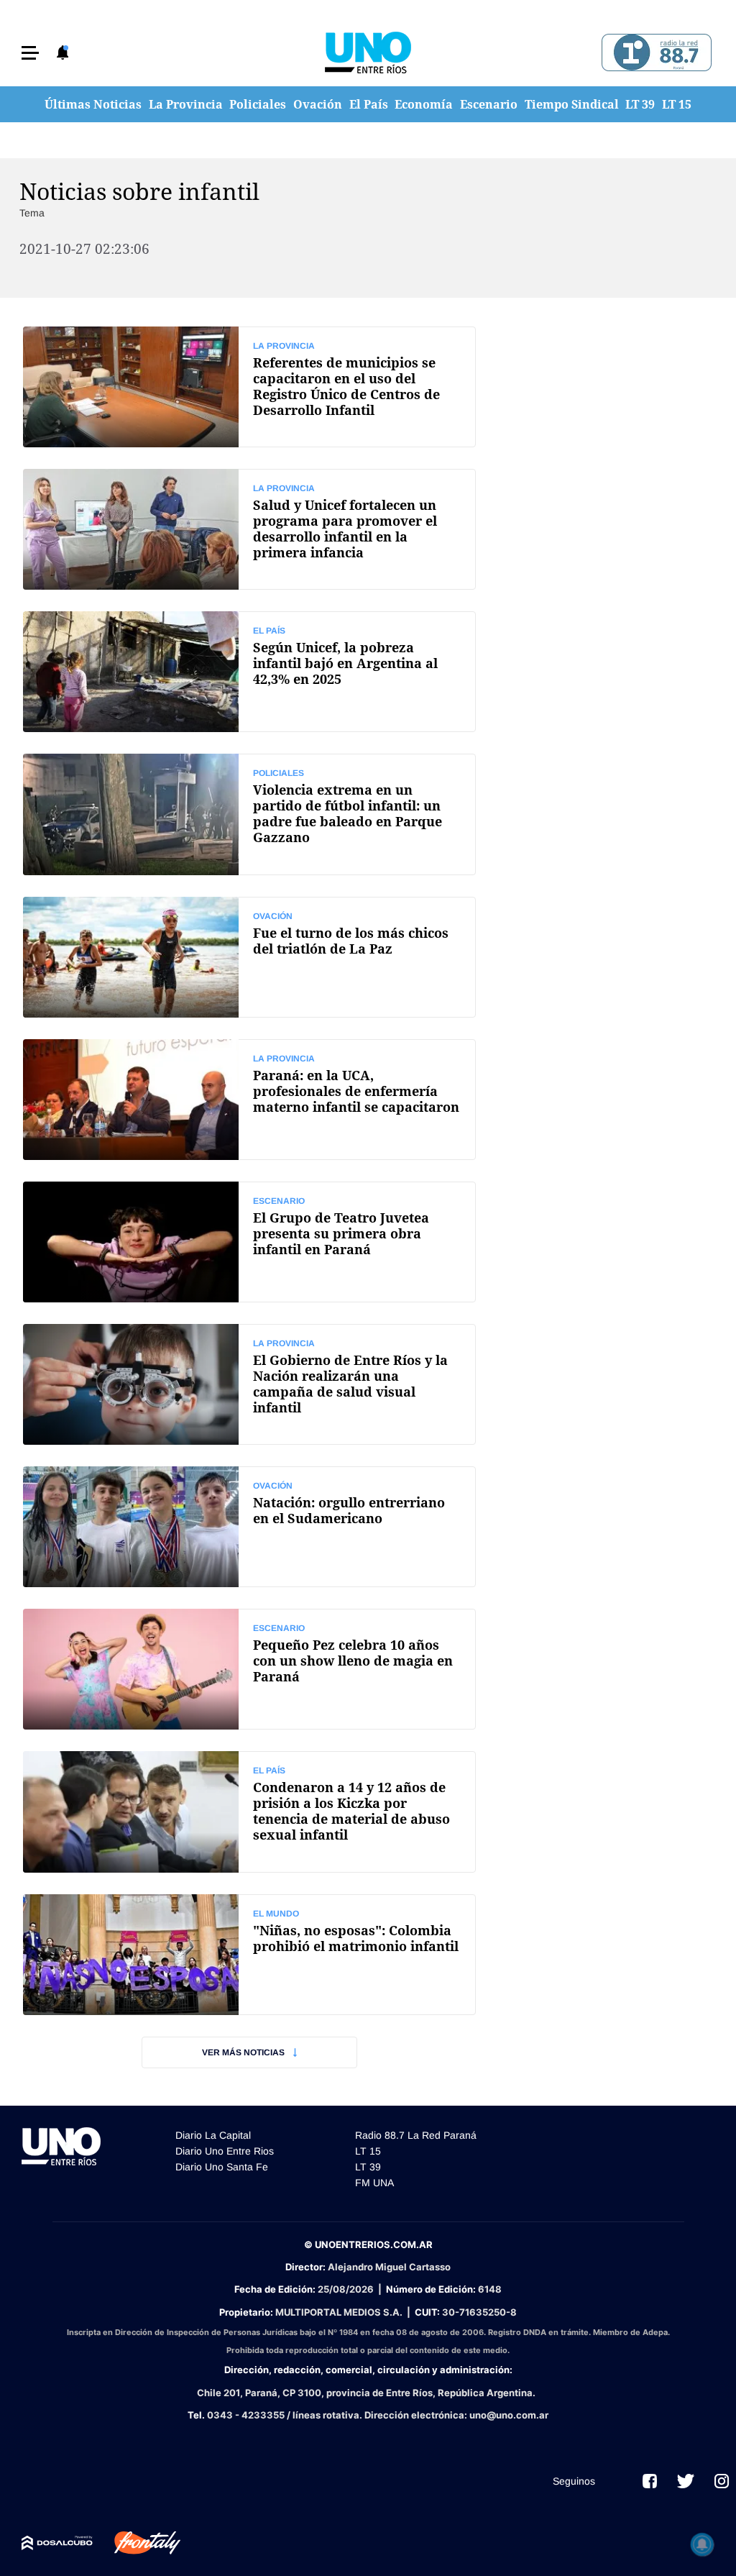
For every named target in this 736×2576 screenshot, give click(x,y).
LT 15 (677, 104)
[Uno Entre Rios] (368, 52)
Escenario (489, 104)
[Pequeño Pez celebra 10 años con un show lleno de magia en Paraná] (249, 1669)
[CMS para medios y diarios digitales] (57, 2543)
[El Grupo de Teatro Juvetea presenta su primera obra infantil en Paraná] (249, 1242)
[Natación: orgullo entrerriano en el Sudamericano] (249, 1527)
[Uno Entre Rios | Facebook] (650, 2481)
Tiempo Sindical (572, 104)
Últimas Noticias (93, 104)
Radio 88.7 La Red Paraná (416, 2135)
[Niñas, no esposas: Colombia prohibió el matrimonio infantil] (249, 1955)
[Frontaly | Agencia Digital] (137, 2543)
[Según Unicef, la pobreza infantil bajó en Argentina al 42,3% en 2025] (249, 672)
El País (369, 104)
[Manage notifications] (702, 2544)
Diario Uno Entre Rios (225, 2151)
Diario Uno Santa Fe (222, 2167)
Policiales (258, 104)
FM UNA (374, 2183)
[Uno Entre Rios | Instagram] (722, 2481)
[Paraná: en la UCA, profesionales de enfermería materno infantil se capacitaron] (249, 1100)
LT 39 (640, 104)
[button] (30, 53)
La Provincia (186, 104)
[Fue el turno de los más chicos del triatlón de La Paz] (249, 957)
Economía (424, 104)
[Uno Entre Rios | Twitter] (686, 2481)
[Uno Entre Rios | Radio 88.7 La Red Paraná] (654, 53)
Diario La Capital (213, 2135)
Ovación (318, 104)
